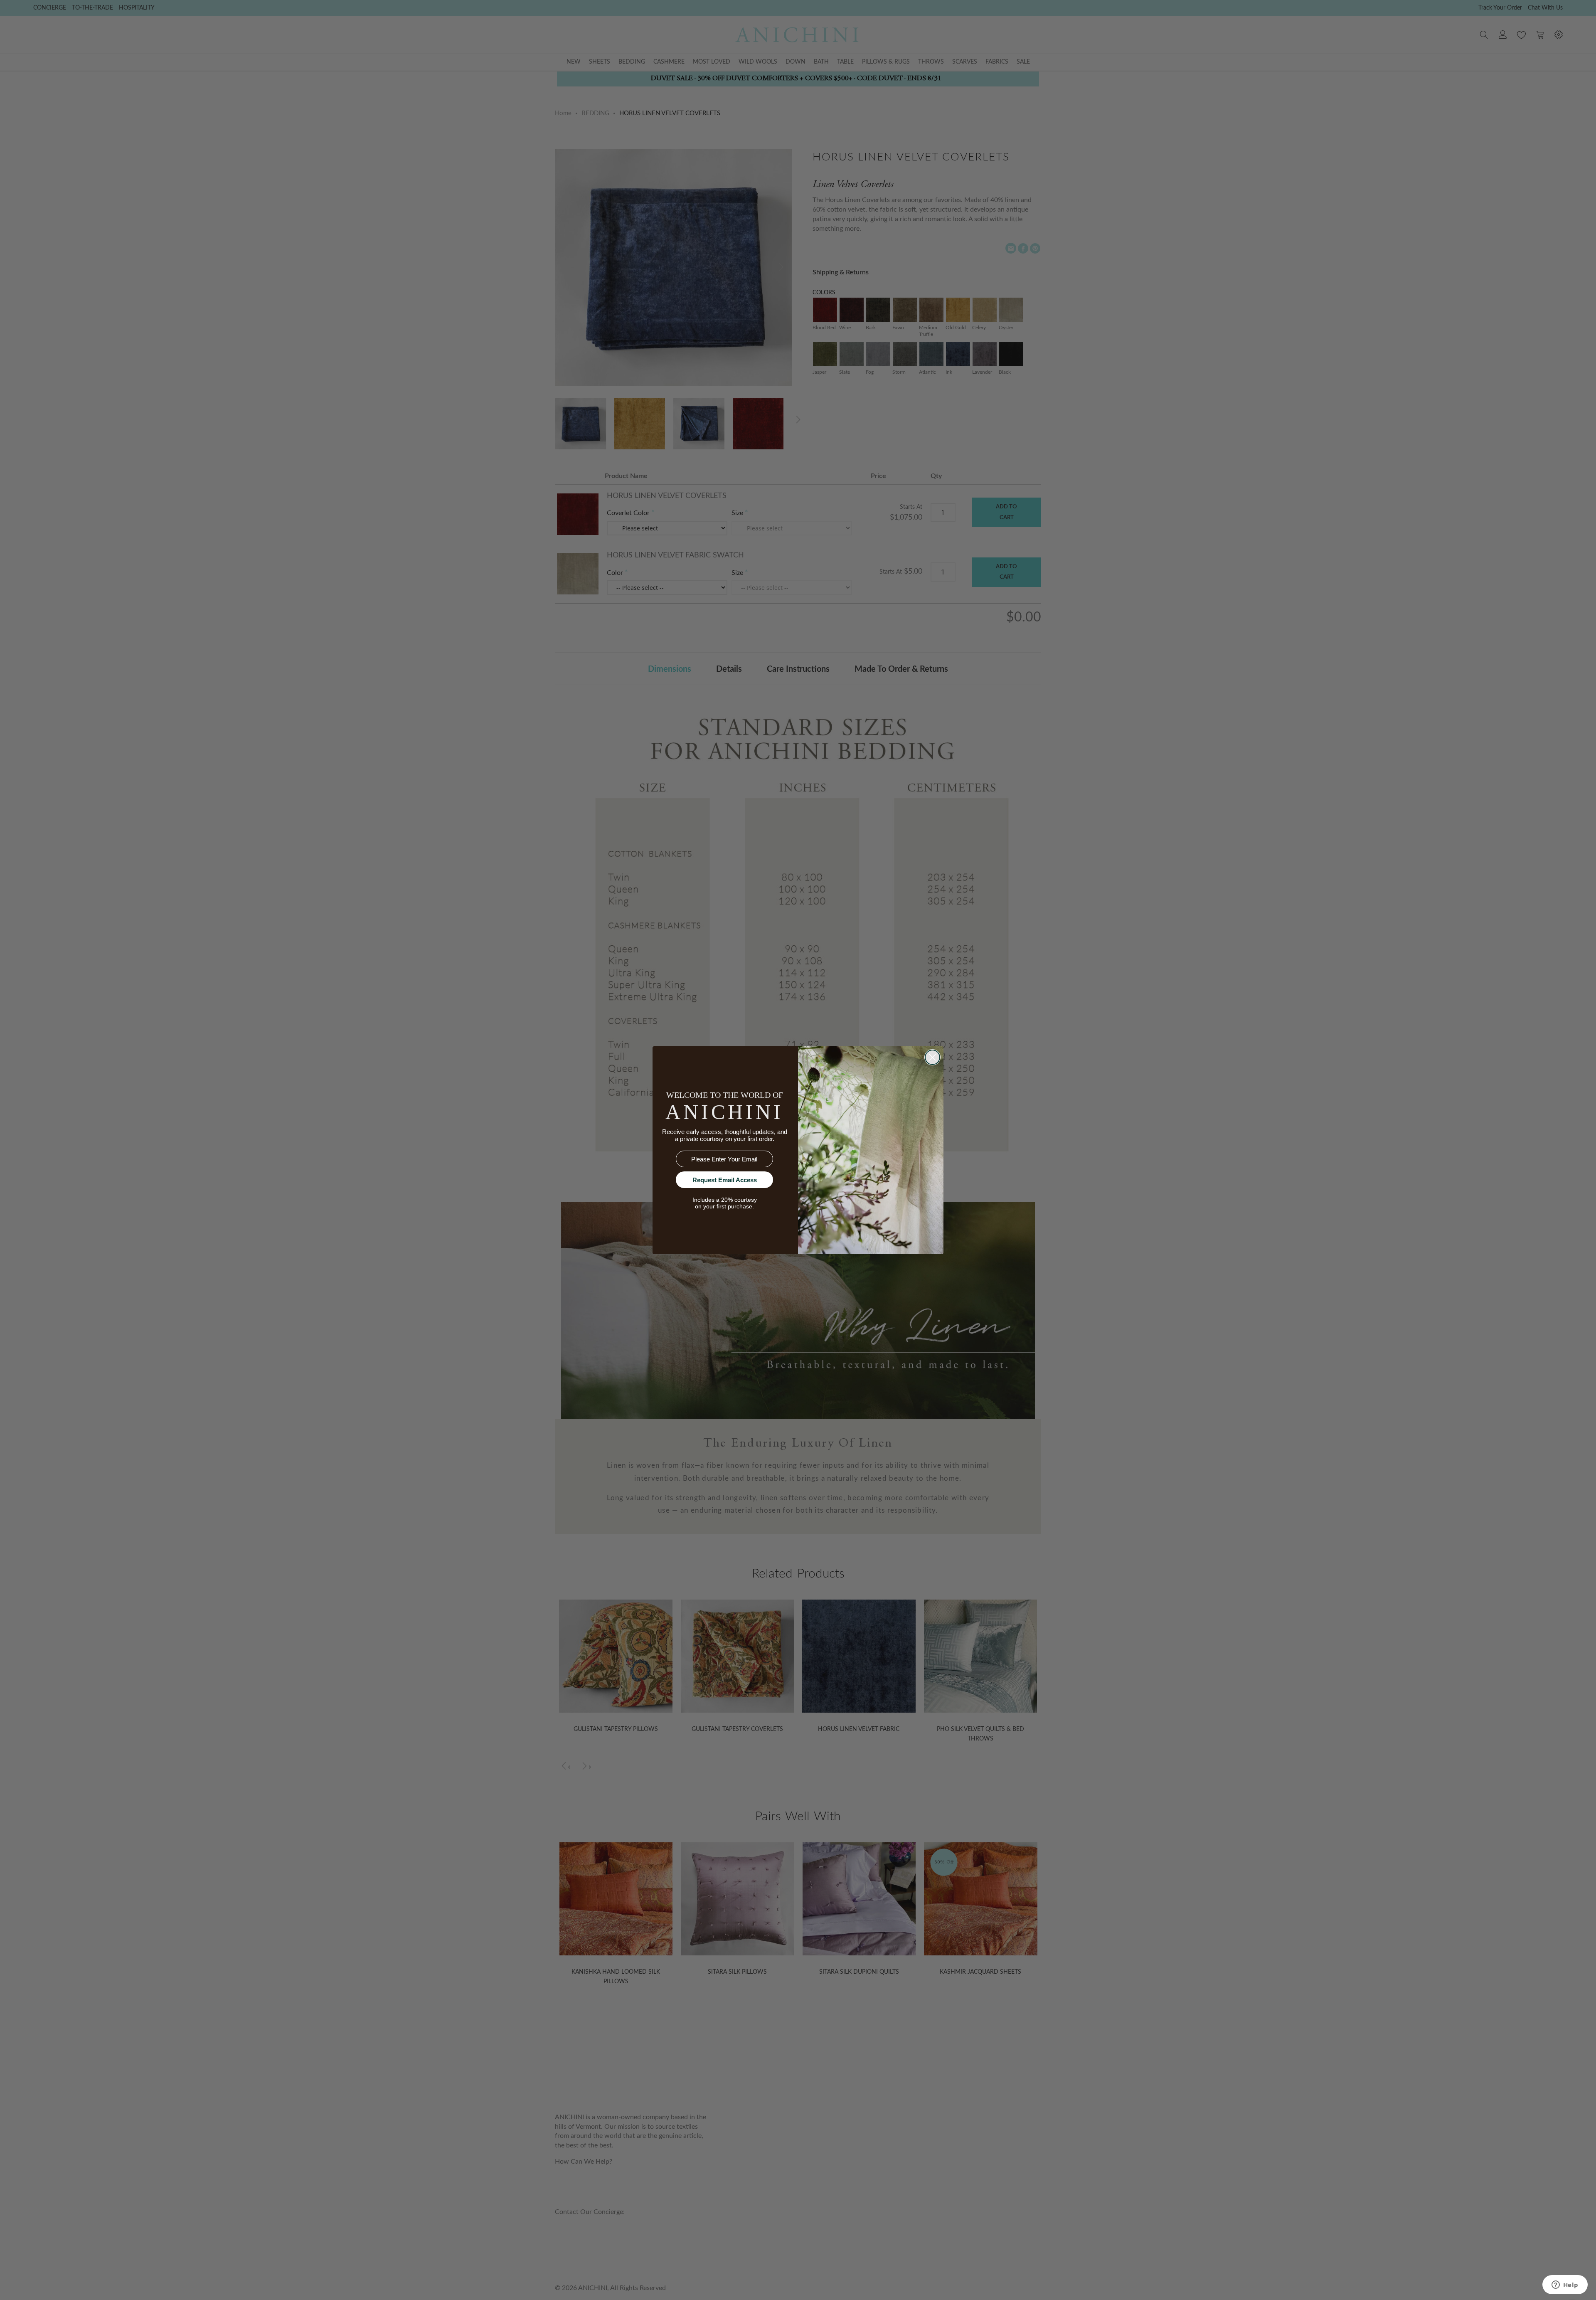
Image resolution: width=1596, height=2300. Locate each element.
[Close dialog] (932, 1057)
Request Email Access (725, 1180)
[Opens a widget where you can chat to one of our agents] (1565, 2285)
